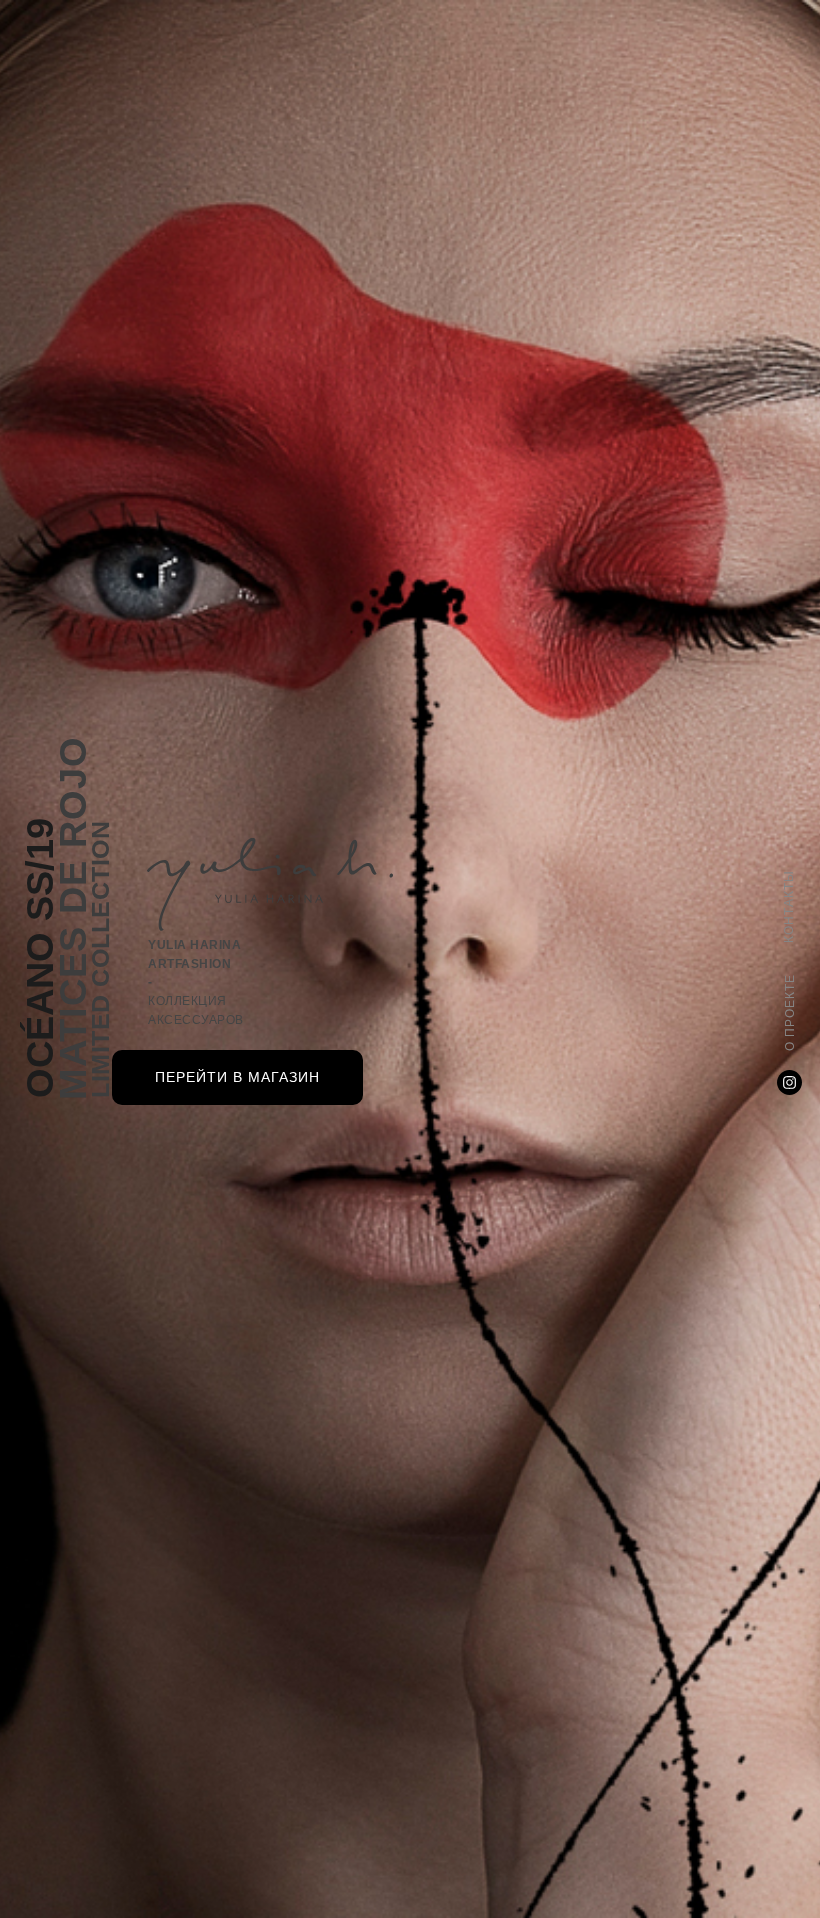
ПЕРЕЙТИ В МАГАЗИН (237, 1077)
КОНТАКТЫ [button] (789, 906)
